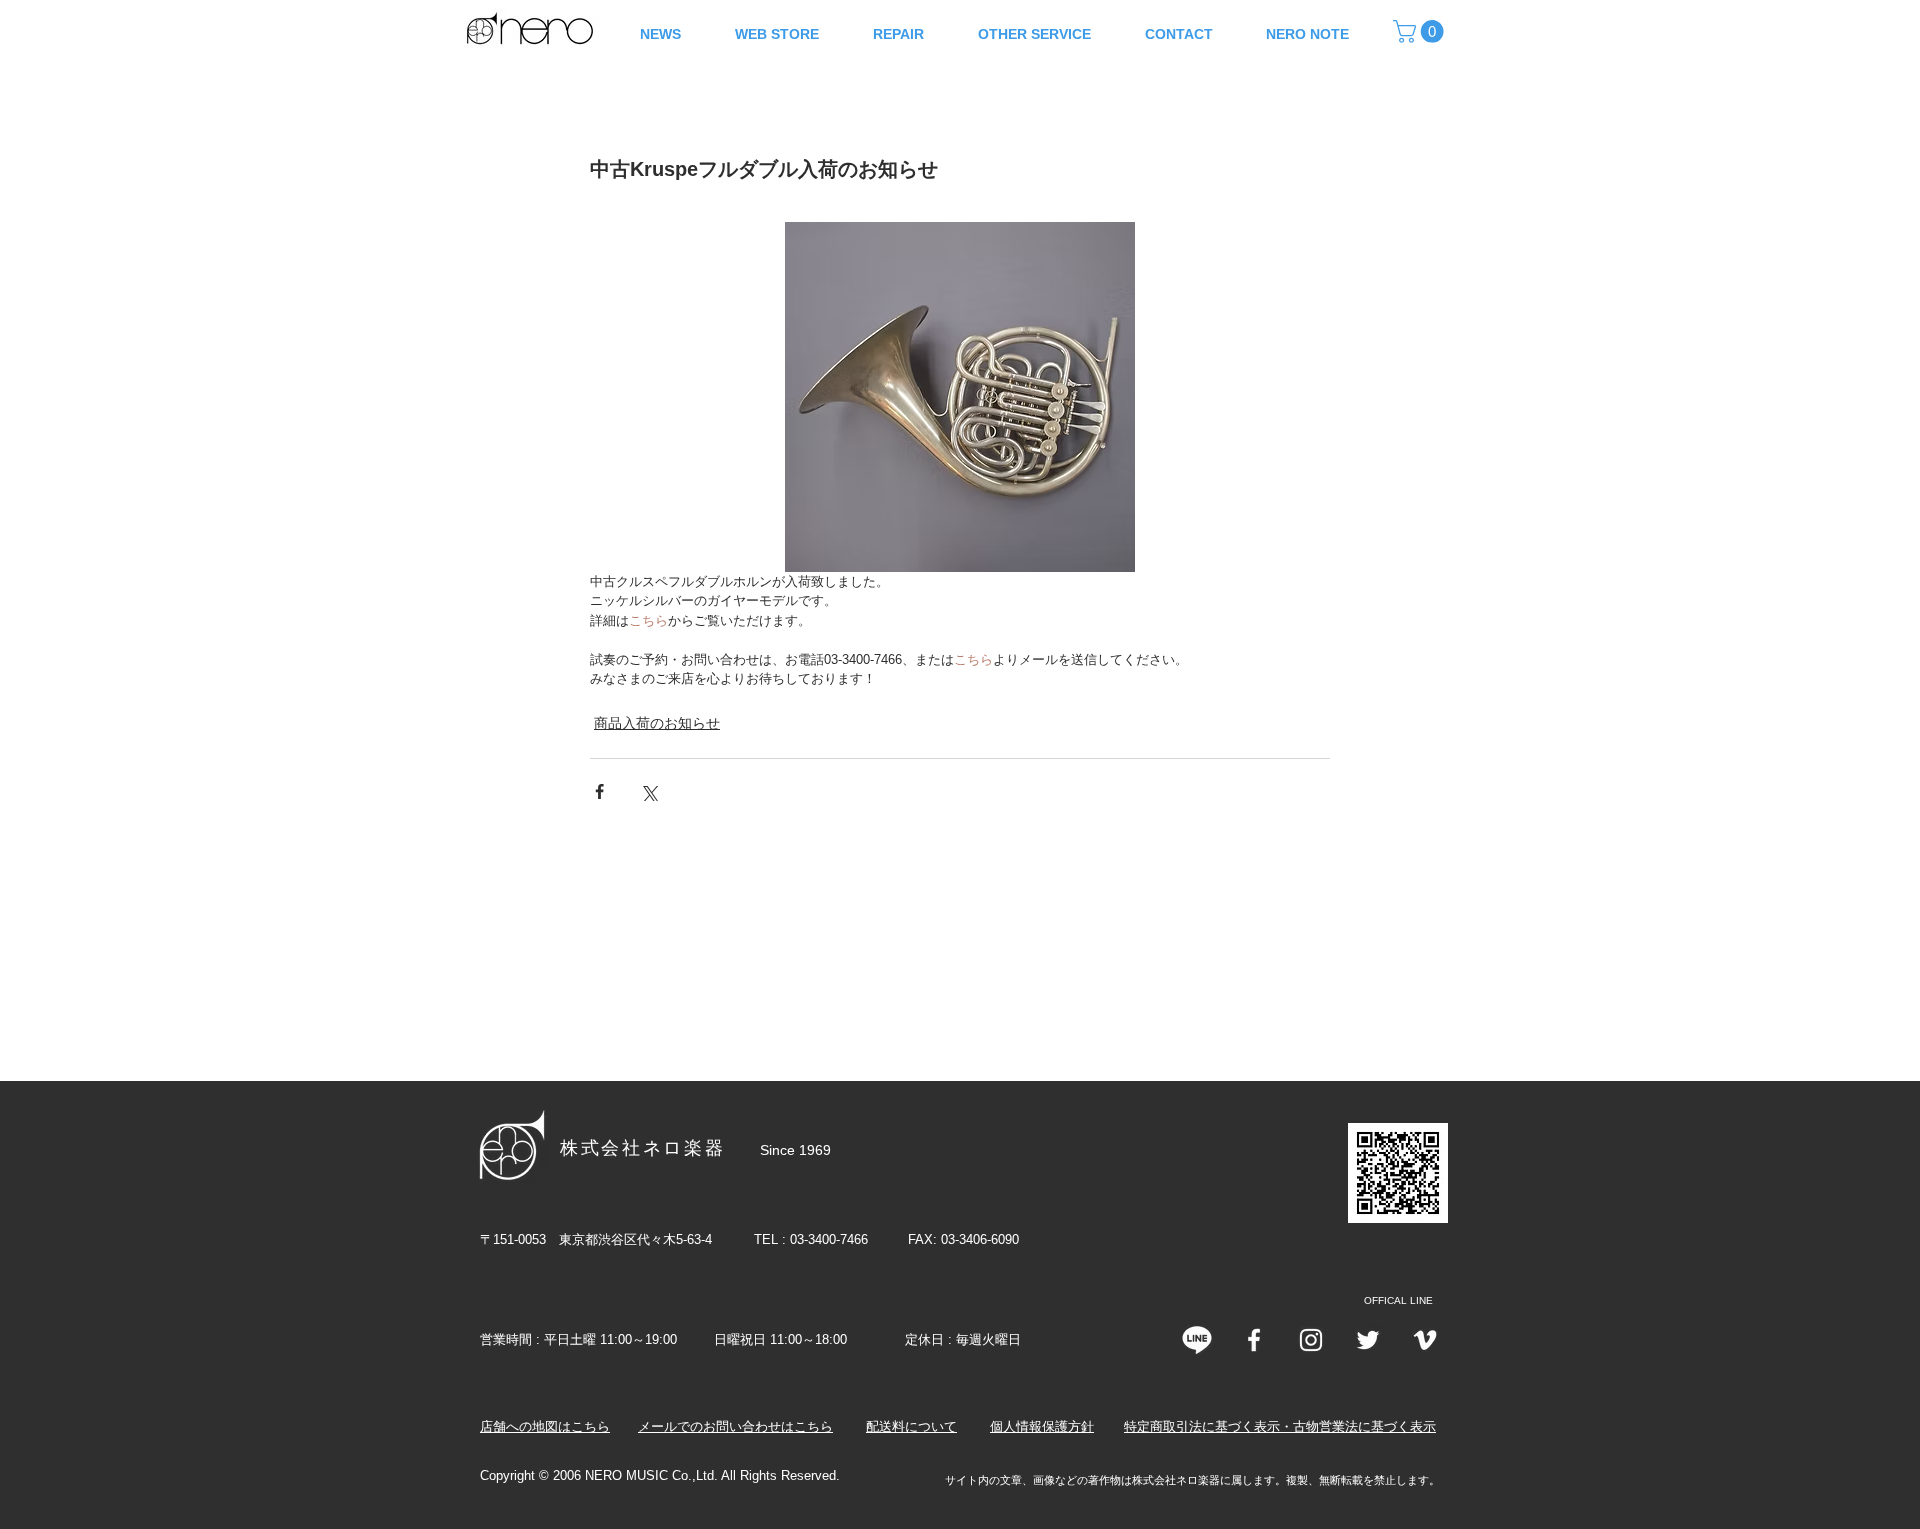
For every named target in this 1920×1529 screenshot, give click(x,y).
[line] (1197, 1340)
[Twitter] (1368, 1340)
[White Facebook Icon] (1254, 1340)
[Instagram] (1311, 1340)
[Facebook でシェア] (599, 791)
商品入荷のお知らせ (657, 723)
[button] (1421, 31)
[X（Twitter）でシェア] (648, 791)
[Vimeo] (1425, 1340)
